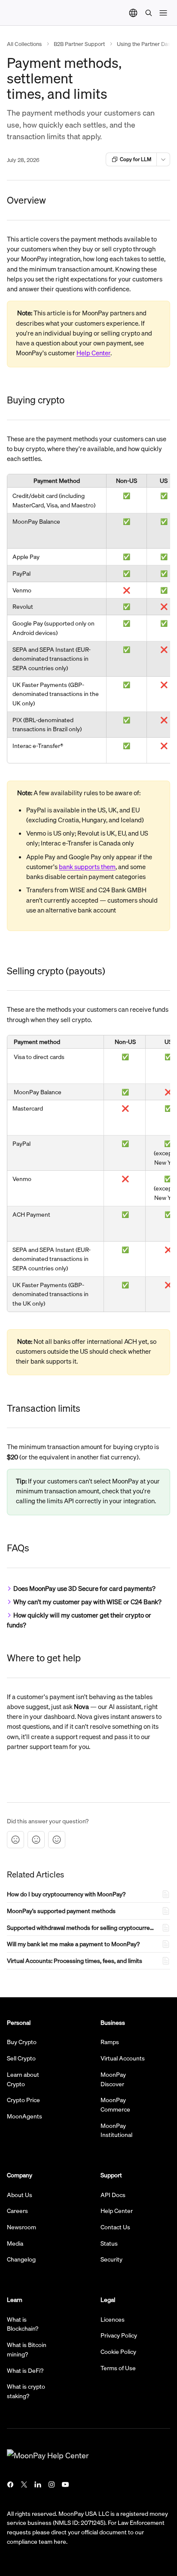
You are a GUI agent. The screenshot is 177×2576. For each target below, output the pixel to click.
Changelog (21, 2259)
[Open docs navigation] (163, 13)
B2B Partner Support (79, 44)
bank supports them (87, 867)
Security (111, 2259)
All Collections (24, 44)
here (60, 2541)
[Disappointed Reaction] (15, 1840)
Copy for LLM (136, 159)
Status (109, 2243)
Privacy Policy (119, 2335)
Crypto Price (23, 2100)
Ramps (110, 2042)
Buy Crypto (22, 2042)
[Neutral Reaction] (36, 1840)
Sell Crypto (21, 2058)
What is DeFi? (25, 2370)
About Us (20, 2194)
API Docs (113, 2194)
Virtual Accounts (123, 2058)
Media (15, 2243)
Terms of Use (118, 2368)
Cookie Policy (118, 2351)
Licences (113, 2319)
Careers (17, 2210)
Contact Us (115, 2227)
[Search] (149, 13)
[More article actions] (163, 159)
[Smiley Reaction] (57, 1840)
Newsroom (21, 2227)
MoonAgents (24, 2116)
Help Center (93, 353)
